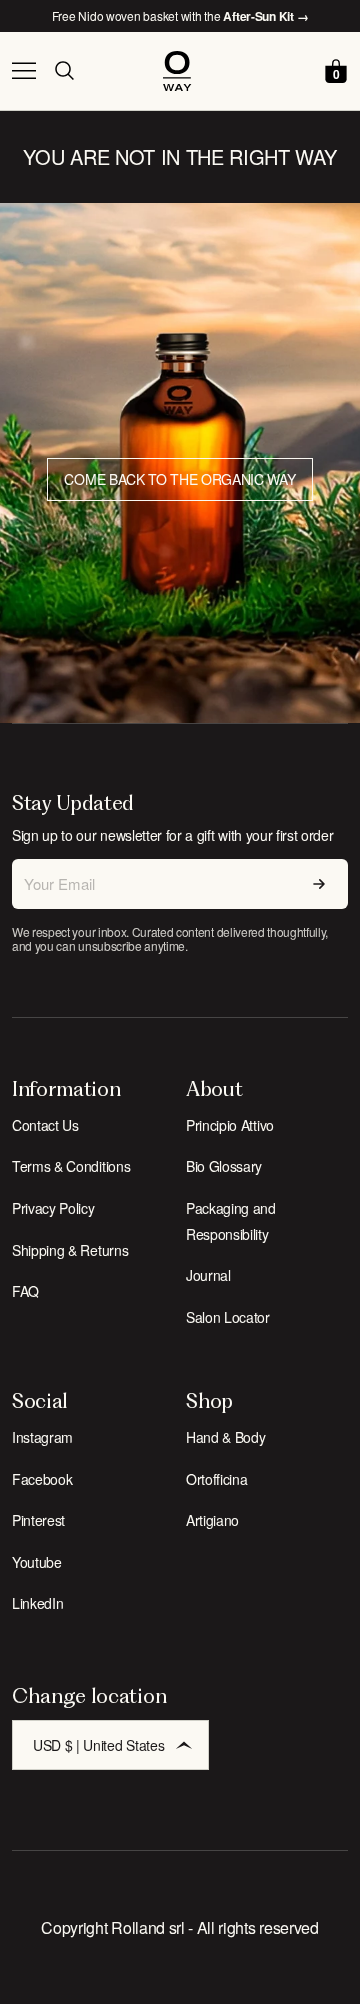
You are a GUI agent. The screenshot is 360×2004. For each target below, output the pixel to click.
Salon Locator (228, 1317)
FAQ (25, 1291)
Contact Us (45, 1125)
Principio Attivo (230, 1125)
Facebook (42, 1479)
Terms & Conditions (71, 1166)
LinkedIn (37, 1603)
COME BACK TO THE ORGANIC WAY (179, 479)
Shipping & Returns (70, 1250)
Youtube (37, 1562)
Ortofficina (216, 1479)
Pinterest (38, 1520)
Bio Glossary (224, 1166)
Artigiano (212, 1520)
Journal (208, 1275)
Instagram (42, 1437)
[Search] (64, 71)
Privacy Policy (53, 1208)
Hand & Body (225, 1437)
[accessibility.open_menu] (24, 71)
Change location (89, 1695)
